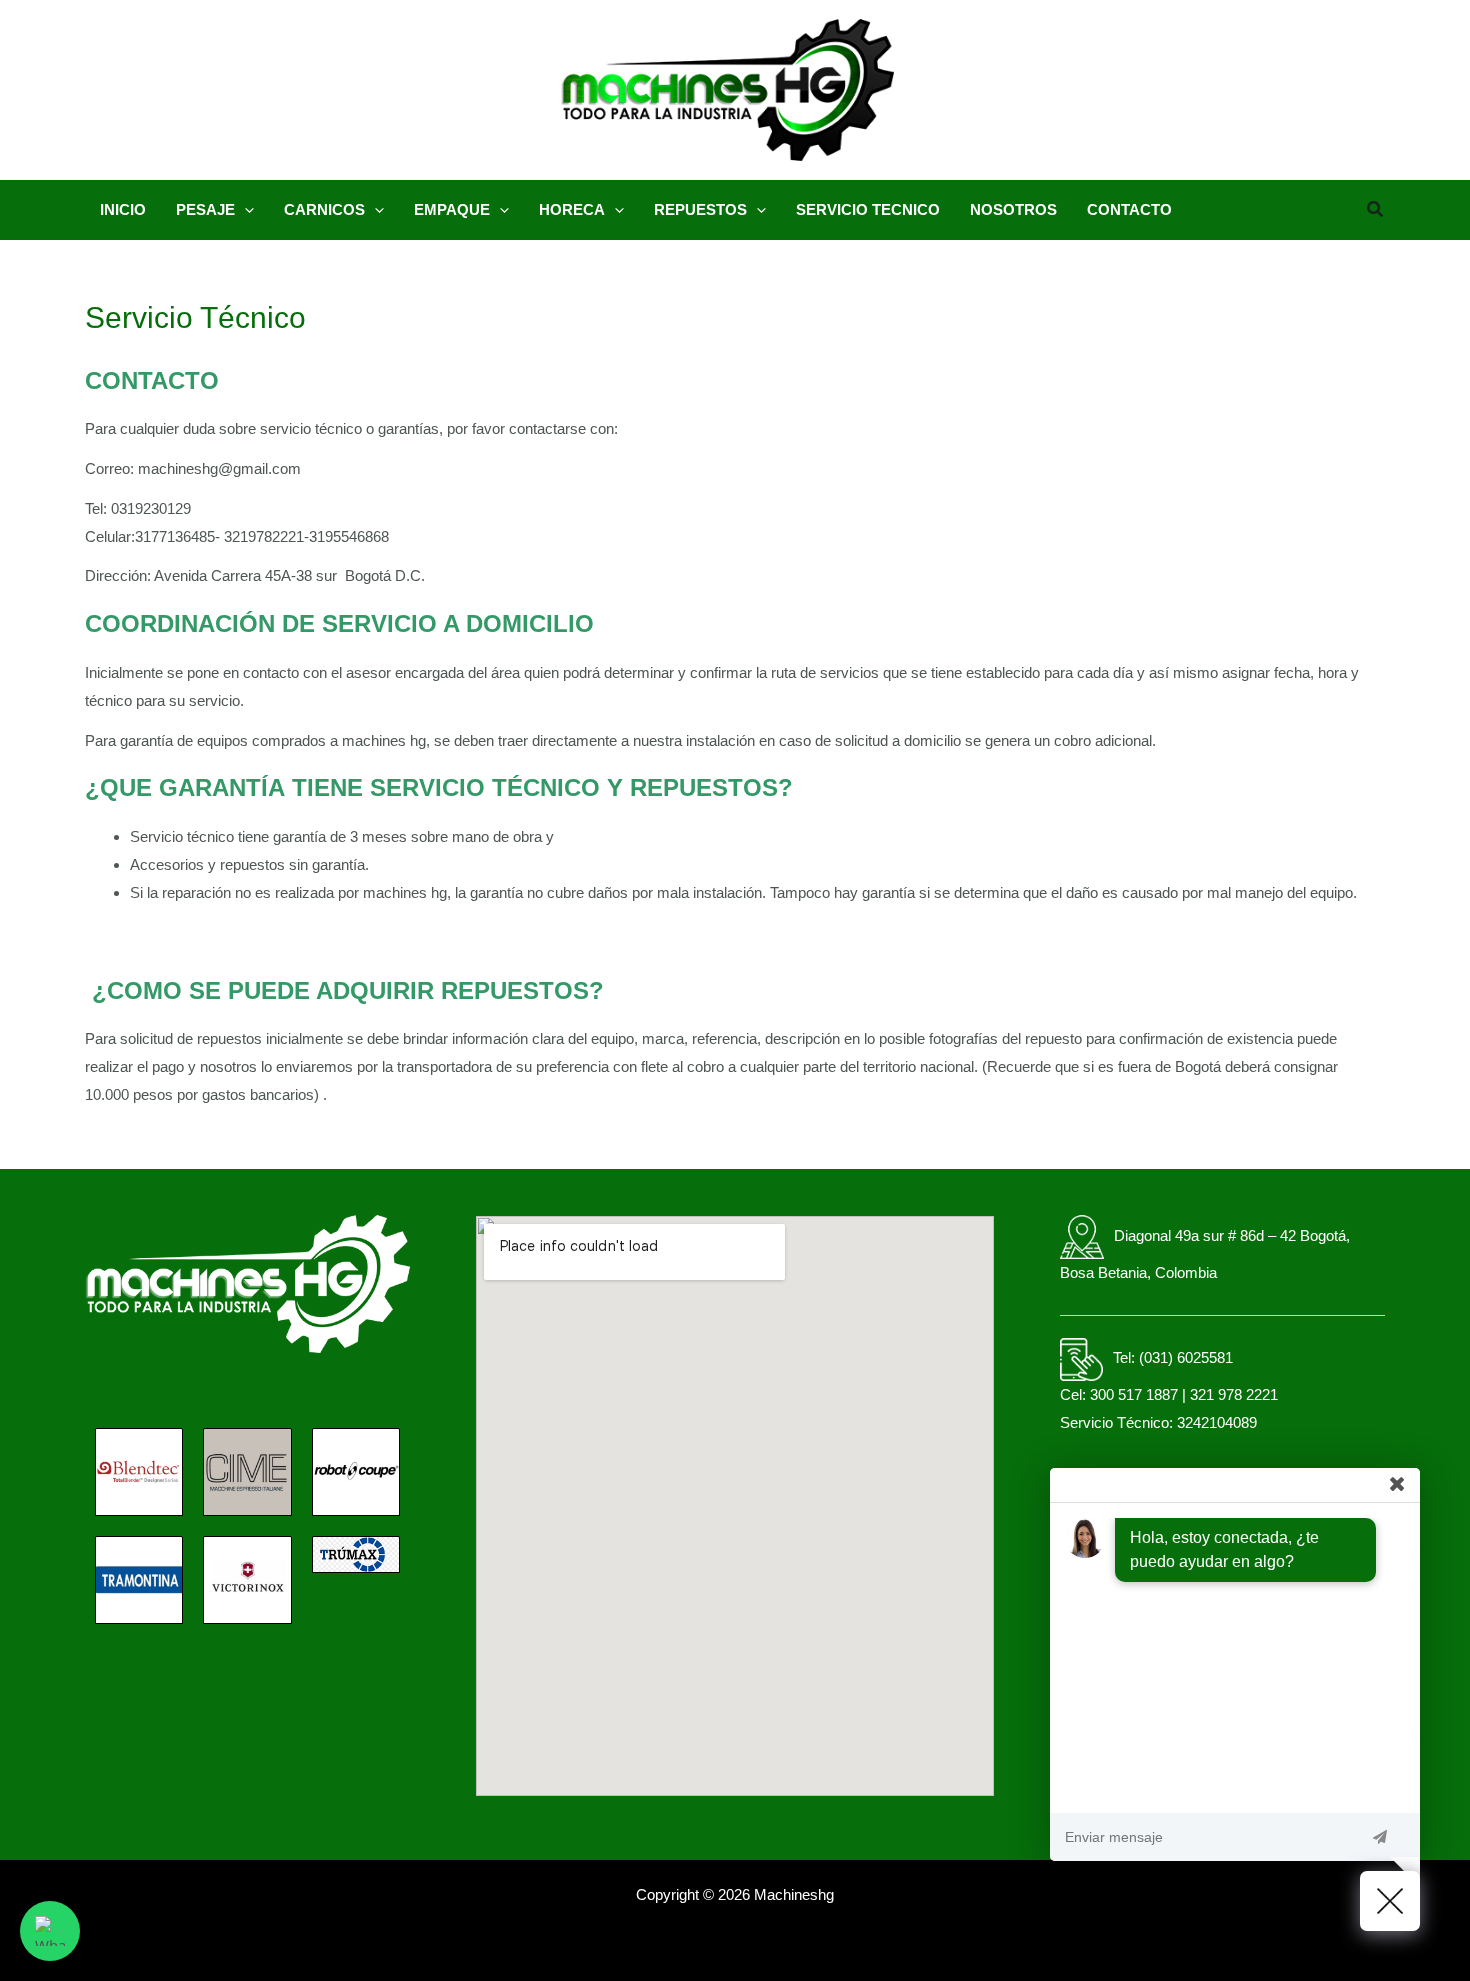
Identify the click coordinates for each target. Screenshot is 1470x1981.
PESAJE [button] (205, 209)
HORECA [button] (572, 209)
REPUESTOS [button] (700, 209)
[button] (244, 210)
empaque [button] (452, 209)
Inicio (123, 209)
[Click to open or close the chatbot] (1390, 1901)
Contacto (1129, 209)
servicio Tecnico (868, 209)
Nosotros (1013, 209)
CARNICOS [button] (324, 209)
